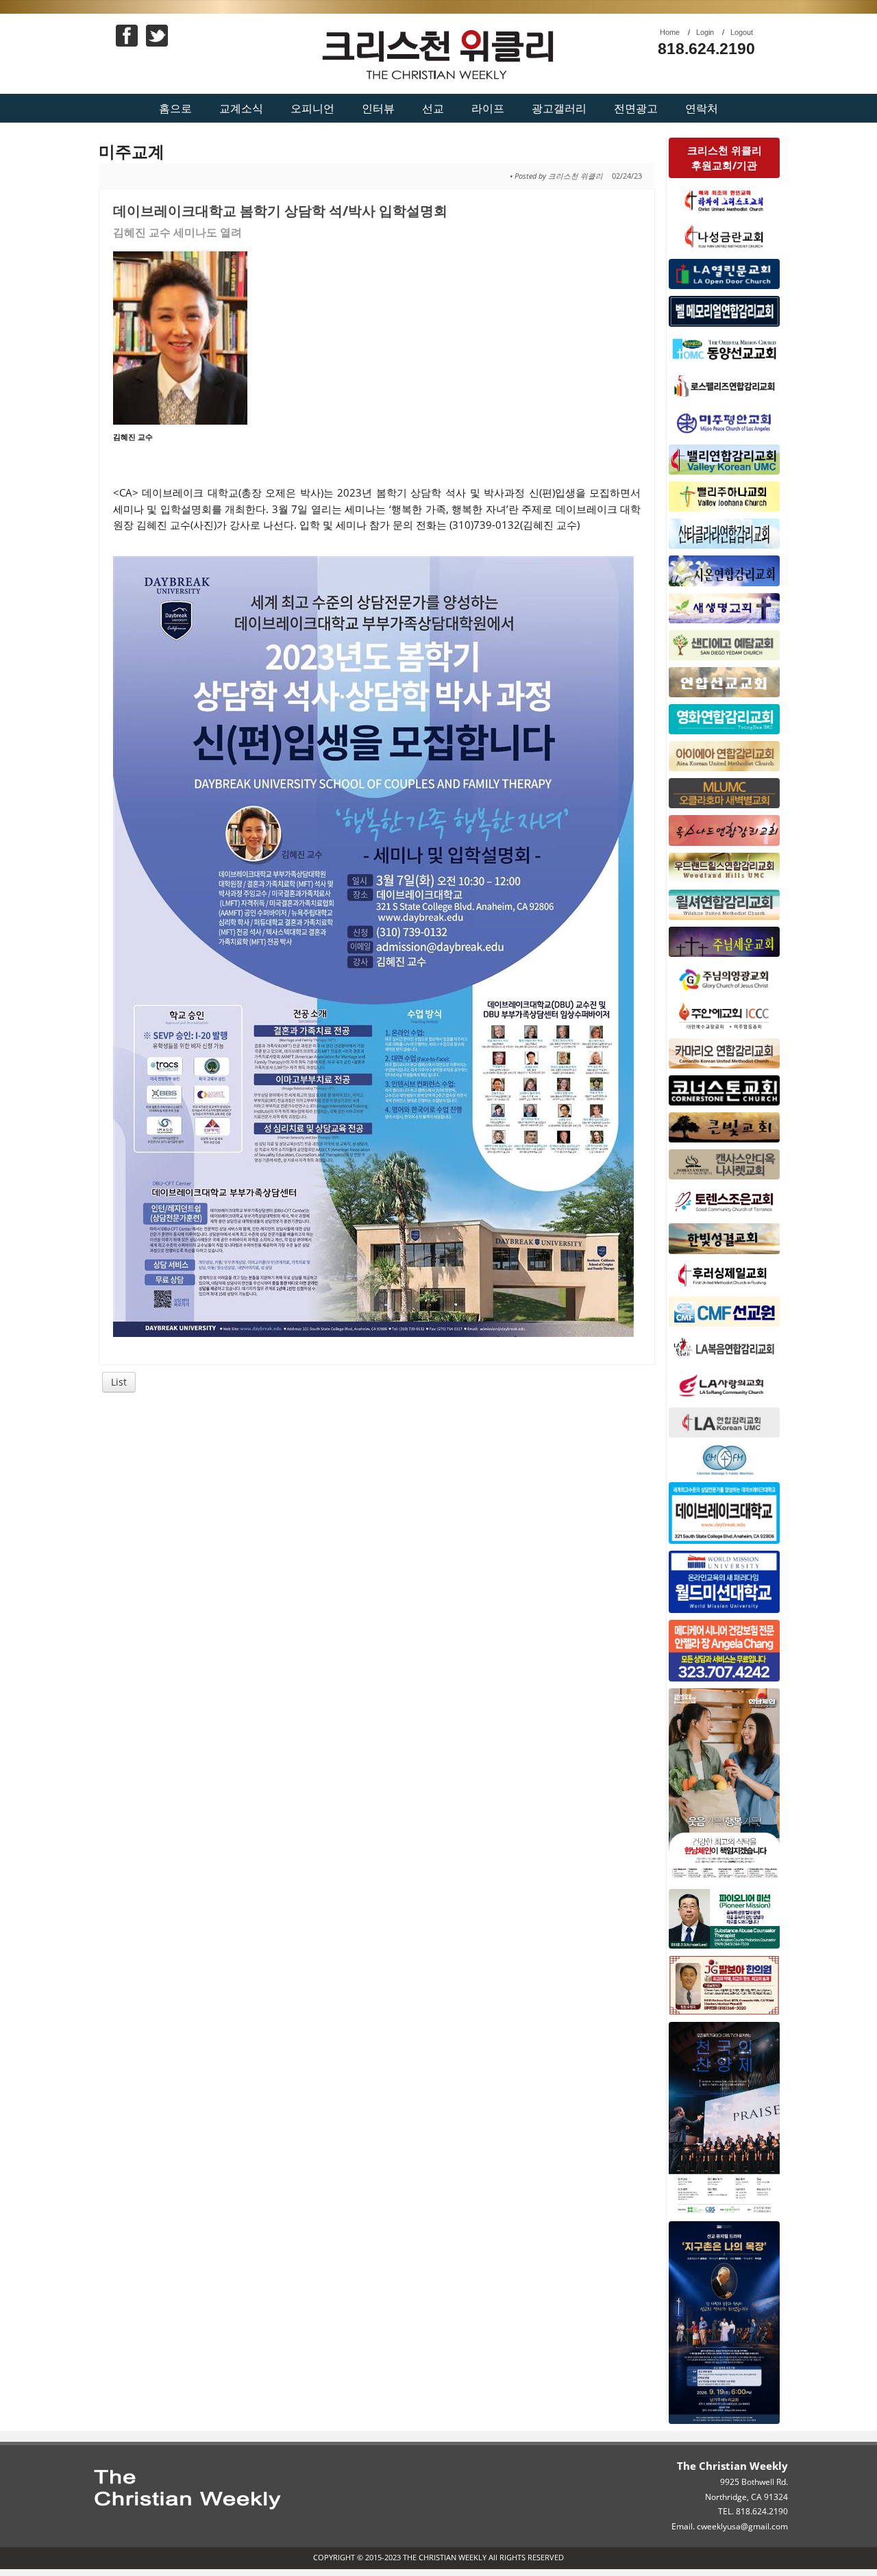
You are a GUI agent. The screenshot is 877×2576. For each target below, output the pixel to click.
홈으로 (175, 108)
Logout (742, 32)
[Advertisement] (377, 1505)
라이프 (488, 108)
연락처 (702, 108)
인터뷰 (378, 108)
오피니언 (312, 108)
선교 (433, 108)
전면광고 (636, 108)
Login (705, 32)
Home (670, 32)
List (119, 1382)
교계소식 (241, 108)
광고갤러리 (559, 108)
